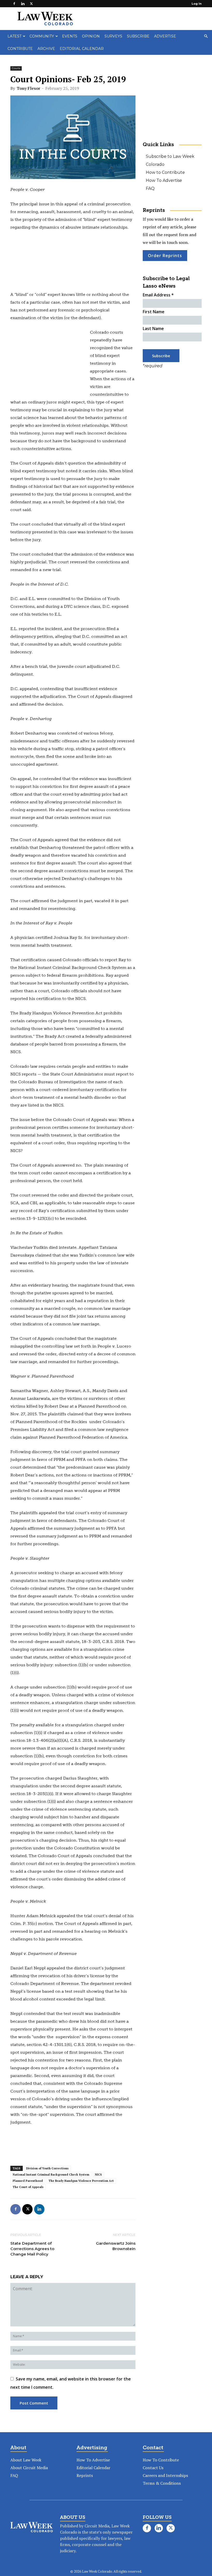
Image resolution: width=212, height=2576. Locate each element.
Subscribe (138, 36)
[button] (206, 36)
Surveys (113, 36)
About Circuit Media (29, 2468)
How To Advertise (164, 180)
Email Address (158, 295)
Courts (16, 68)
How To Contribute (161, 2460)
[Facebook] (14, 4)
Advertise (165, 36)
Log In (197, 4)
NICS (98, 2175)
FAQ (150, 188)
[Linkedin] (23, 4)
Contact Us (153, 2468)
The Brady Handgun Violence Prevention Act (81, 2181)
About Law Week (26, 2460)
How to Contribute (165, 172)
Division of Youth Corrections (47, 2168)
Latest (14, 36)
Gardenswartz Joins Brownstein (116, 2246)
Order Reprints (165, 256)
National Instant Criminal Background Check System (51, 2175)
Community (42, 36)
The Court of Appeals (28, 2187)
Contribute (20, 49)
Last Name (153, 328)
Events (70, 36)
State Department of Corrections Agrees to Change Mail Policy (32, 2249)
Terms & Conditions (162, 2483)
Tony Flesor (28, 88)
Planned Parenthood (28, 2181)
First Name (154, 312)
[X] (31, 4)
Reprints (85, 2475)
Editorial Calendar (82, 49)
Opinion (91, 36)
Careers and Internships (165, 2475)
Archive (46, 49)
